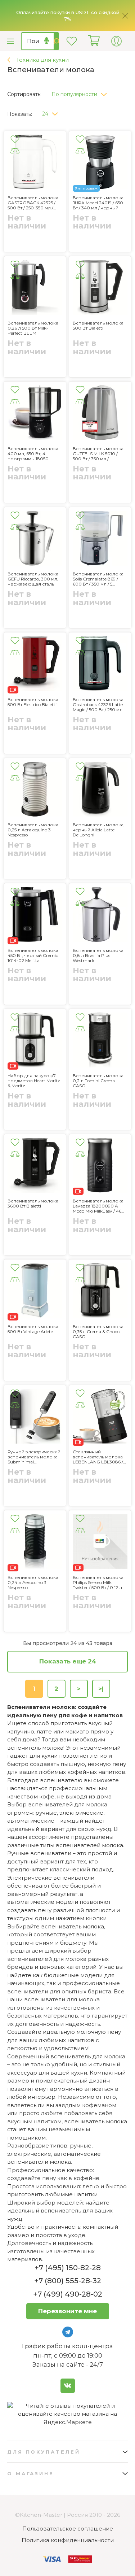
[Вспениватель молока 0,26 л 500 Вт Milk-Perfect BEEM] (35, 288)
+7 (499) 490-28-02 (68, 2294)
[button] (82, 92)
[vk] (68, 2386)
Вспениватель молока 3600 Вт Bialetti (33, 1204)
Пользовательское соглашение (68, 2529)
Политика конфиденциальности (68, 2540)
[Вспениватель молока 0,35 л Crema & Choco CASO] (100, 1292)
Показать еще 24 (68, 1661)
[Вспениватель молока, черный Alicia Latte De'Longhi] (100, 790)
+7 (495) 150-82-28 (68, 2268)
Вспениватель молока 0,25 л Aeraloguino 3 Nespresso (33, 830)
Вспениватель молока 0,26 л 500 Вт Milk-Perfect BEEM (33, 328)
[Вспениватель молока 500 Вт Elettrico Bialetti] (35, 665)
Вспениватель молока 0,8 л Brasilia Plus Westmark (98, 956)
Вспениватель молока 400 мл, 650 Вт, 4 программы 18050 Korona (33, 454)
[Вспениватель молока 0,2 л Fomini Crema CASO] (100, 1041)
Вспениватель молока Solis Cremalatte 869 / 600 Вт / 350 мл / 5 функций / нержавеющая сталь (98, 579)
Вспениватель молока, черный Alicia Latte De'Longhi (99, 830)
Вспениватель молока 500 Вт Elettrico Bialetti (33, 702)
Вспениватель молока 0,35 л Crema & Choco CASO (98, 1332)
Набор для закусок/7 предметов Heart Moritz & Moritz (34, 1081)
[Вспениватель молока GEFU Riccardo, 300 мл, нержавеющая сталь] (35, 539)
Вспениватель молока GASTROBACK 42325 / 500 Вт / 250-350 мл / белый (33, 203)
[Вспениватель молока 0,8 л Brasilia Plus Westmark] (100, 915)
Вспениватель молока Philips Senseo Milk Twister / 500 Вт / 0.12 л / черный (99, 1583)
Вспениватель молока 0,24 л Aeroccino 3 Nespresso (33, 1583)
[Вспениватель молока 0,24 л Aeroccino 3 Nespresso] (35, 1542)
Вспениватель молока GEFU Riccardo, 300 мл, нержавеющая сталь (33, 579)
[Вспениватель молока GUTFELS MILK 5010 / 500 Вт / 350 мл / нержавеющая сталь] (100, 414)
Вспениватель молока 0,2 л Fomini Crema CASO (98, 1081)
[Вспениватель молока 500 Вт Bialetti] (100, 288)
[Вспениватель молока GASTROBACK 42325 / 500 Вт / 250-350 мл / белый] (35, 163)
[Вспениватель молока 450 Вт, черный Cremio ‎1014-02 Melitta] (35, 915)
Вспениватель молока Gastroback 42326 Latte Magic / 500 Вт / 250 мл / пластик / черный (99, 705)
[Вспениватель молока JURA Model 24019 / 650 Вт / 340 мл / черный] (100, 163)
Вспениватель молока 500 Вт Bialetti (98, 326)
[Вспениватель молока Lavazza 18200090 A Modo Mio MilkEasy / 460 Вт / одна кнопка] (100, 1166)
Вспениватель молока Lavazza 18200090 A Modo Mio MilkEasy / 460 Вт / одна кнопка (99, 1206)
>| (101, 1689)
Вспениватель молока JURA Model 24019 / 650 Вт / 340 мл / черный (98, 203)
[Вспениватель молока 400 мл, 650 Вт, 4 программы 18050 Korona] (35, 414)
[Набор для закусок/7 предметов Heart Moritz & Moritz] (35, 1041)
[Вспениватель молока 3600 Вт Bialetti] (35, 1166)
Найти (56, 41)
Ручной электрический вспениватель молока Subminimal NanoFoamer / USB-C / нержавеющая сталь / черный (34, 1457)
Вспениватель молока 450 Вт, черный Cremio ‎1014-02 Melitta (33, 956)
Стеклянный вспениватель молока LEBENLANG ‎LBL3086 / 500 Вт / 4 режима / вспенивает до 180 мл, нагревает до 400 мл (98, 1457)
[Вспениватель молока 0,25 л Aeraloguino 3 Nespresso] (35, 790)
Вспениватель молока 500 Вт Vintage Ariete (33, 1329)
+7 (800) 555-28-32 (68, 2281)
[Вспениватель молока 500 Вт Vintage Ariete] (35, 1292)
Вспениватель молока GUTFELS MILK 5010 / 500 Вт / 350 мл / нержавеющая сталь (98, 454)
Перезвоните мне (67, 2311)
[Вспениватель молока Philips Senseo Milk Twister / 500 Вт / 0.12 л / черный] (100, 1542)
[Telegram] (68, 2332)
